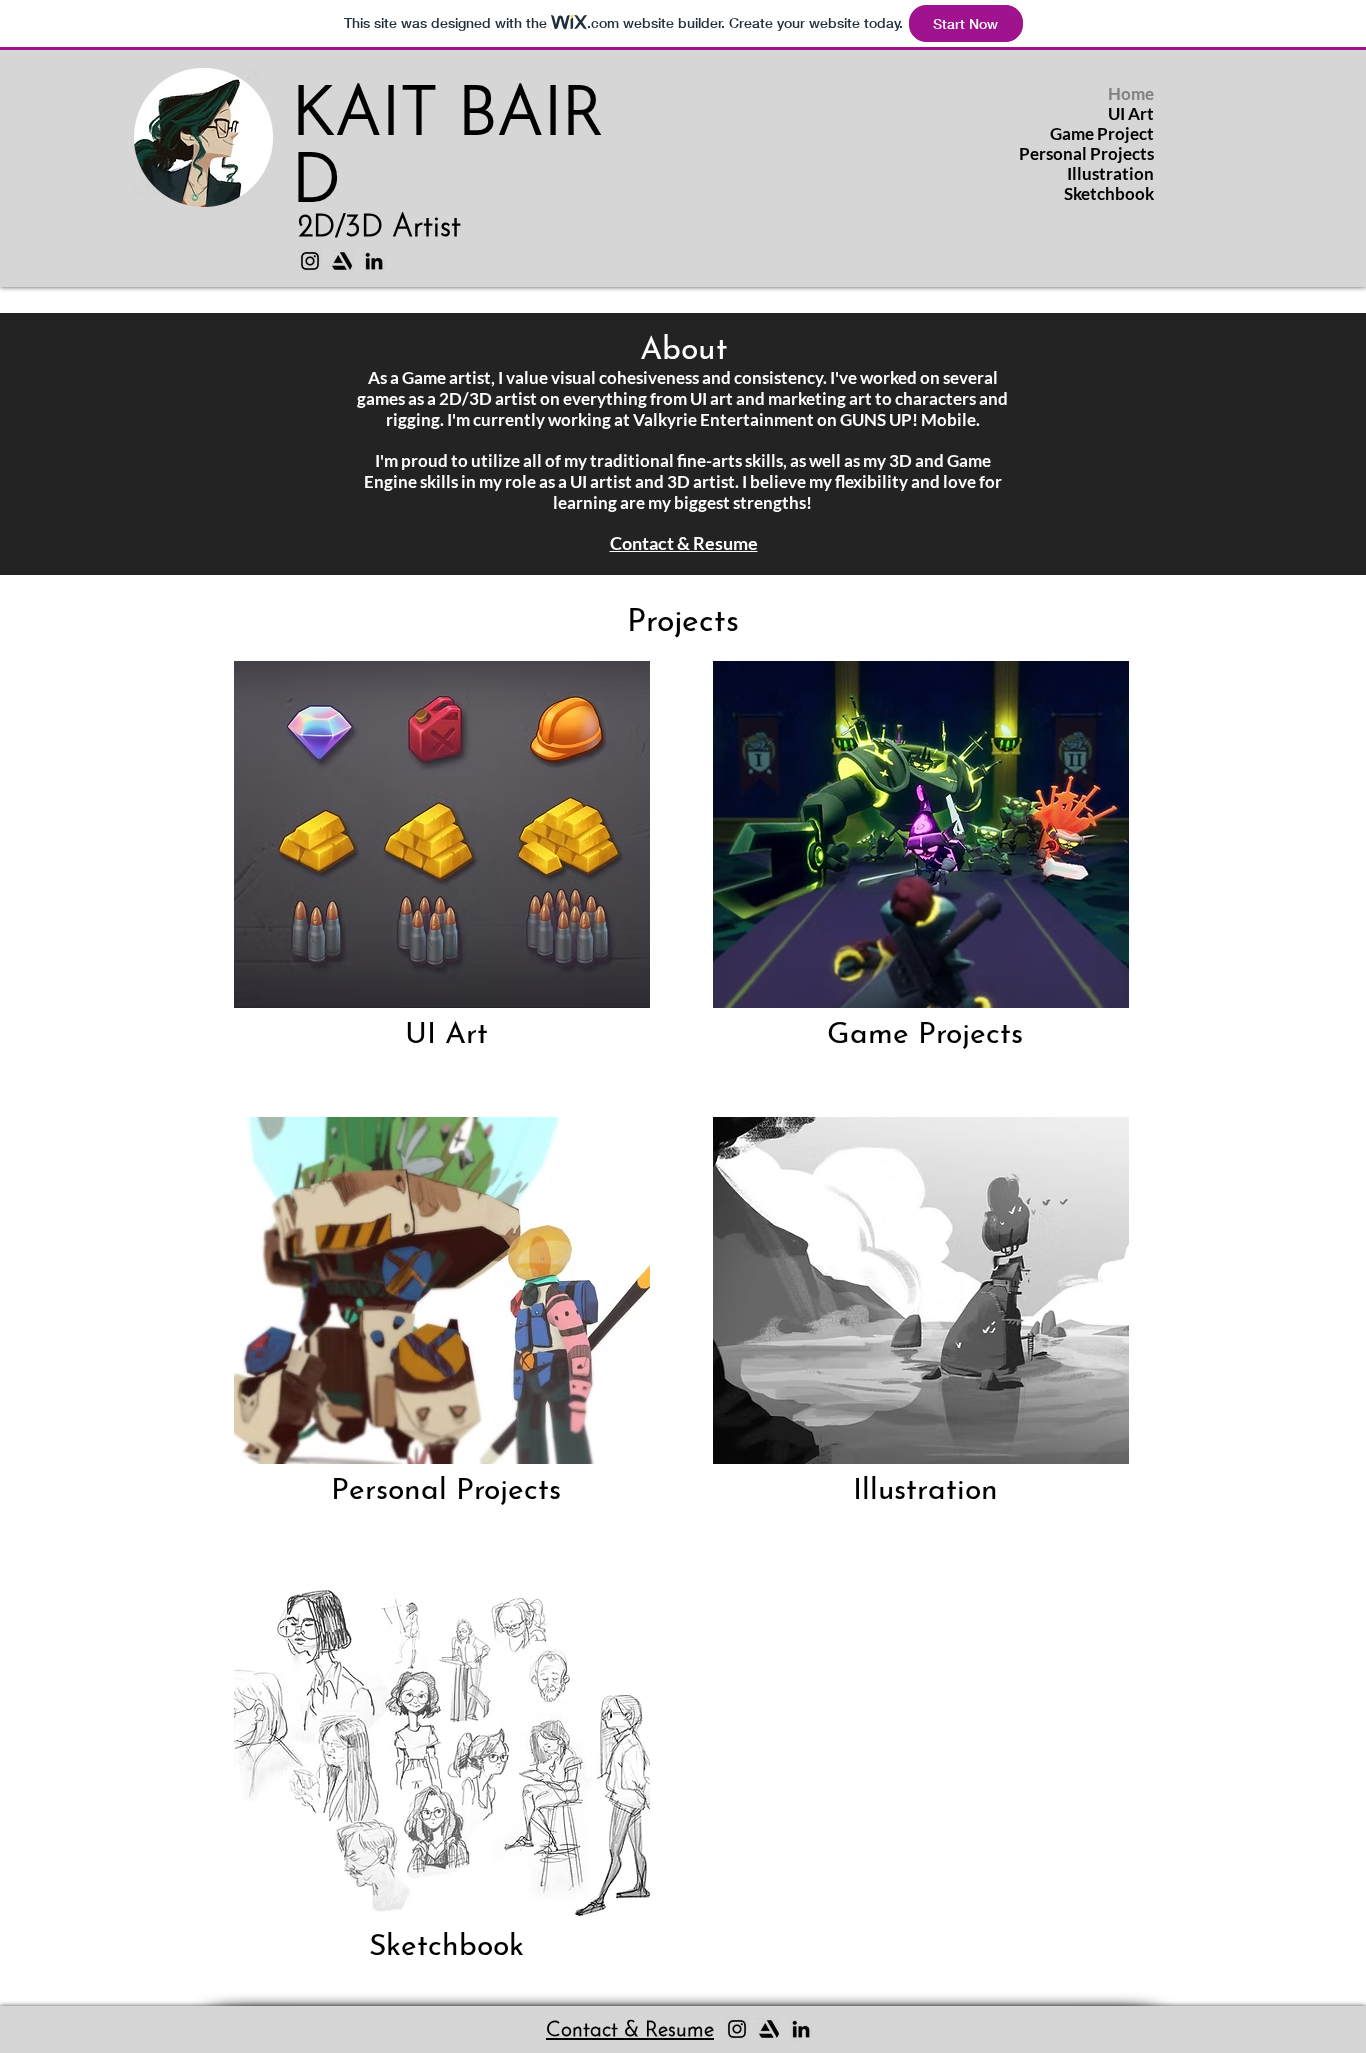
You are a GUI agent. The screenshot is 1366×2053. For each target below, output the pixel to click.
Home (1131, 94)
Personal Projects (1086, 154)
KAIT (375, 117)
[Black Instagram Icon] (310, 261)
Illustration (1110, 174)
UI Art (1131, 114)
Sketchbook (1109, 194)
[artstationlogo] (342, 261)
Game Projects (925, 1035)
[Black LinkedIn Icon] (374, 261)
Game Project (1102, 134)
